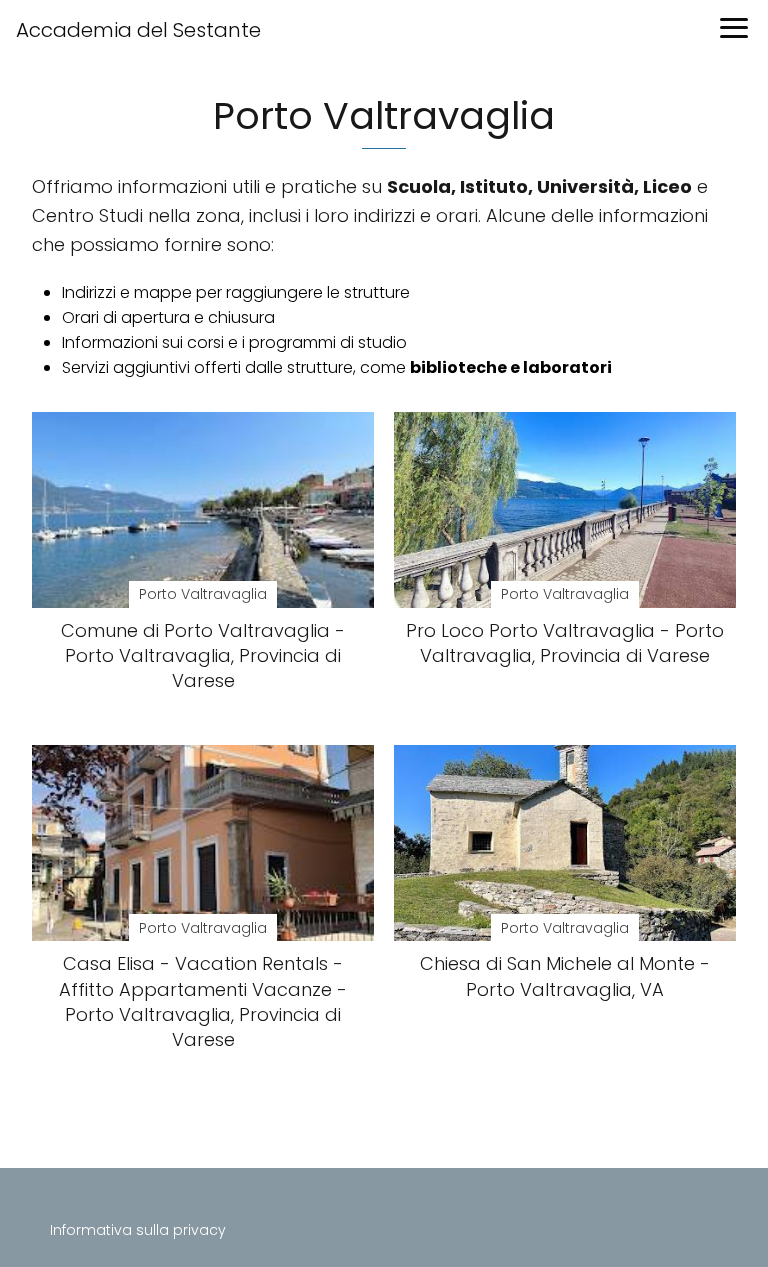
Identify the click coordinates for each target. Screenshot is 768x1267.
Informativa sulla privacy (138, 1230)
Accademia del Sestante (138, 30)
